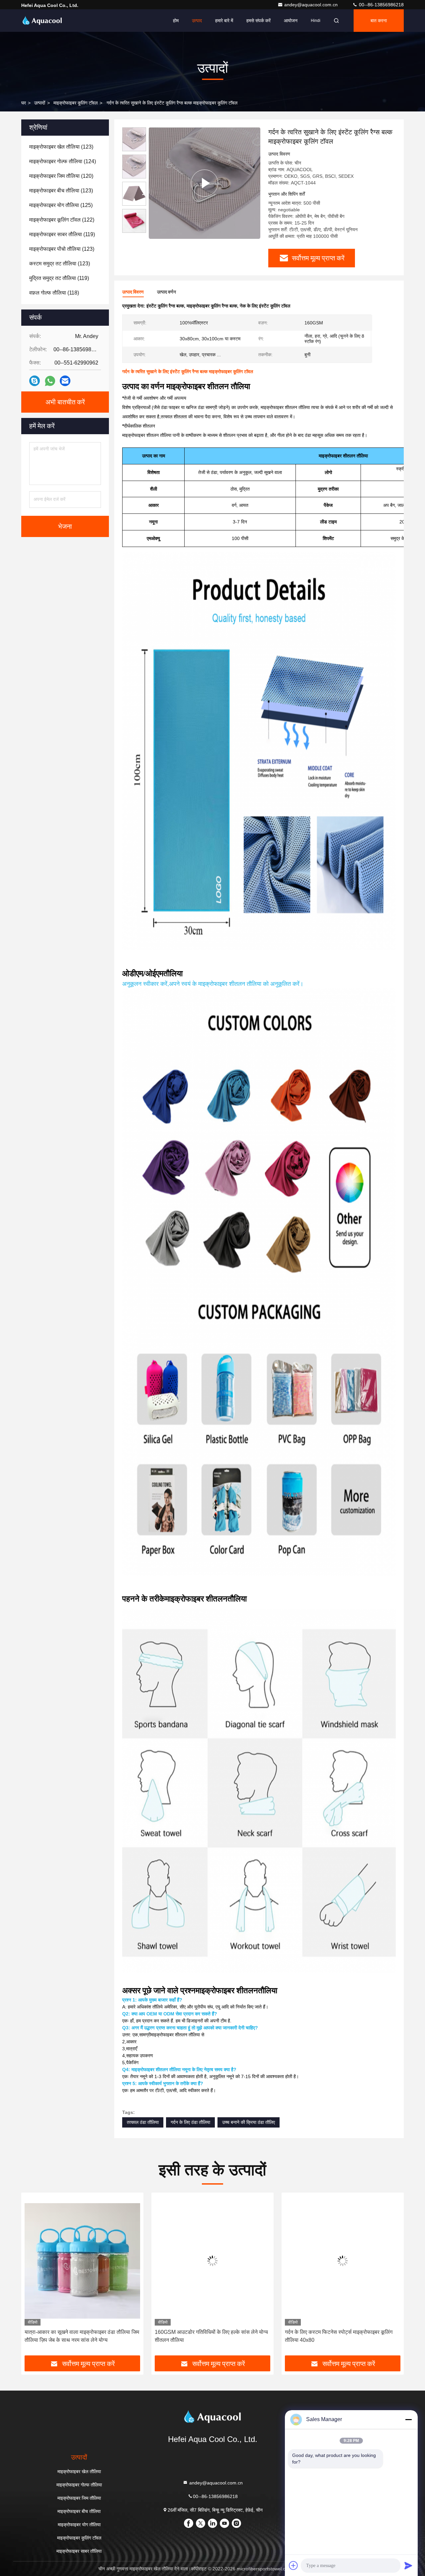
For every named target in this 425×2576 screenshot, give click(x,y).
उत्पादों (40, 103)
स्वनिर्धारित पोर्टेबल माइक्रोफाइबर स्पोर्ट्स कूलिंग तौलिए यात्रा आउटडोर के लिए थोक (337, 2336)
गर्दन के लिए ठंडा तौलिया (190, 2122)
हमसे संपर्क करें (258, 21)
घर (24, 103)
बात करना (379, 21)
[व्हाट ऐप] (50, 381)
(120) (61, 176)
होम (176, 21)
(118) (54, 293)
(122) (62, 220)
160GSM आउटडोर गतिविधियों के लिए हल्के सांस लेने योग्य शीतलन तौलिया (81, 2336)
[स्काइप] (35, 381)
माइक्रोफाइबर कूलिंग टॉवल (76, 103)
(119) (62, 234)
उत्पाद (197, 21)
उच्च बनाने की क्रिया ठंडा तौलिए (249, 2122)
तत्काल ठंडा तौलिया (143, 2122)
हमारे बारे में (224, 21)
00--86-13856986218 (381, 5)
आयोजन (291, 21)
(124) (63, 161)
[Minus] (408, 2419)
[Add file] (294, 2565)
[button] (33, 2276)
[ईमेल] (65, 381)
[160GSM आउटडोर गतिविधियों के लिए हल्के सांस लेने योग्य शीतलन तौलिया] (82, 2261)
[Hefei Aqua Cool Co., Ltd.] (42, 21)
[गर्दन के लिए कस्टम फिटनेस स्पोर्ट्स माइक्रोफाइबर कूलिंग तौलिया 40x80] (212, 2261)
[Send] (408, 2565)
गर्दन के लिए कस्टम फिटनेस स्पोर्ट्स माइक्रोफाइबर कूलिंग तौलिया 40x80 (209, 2336)
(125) (61, 205)
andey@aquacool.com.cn (312, 5)
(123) (61, 147)
